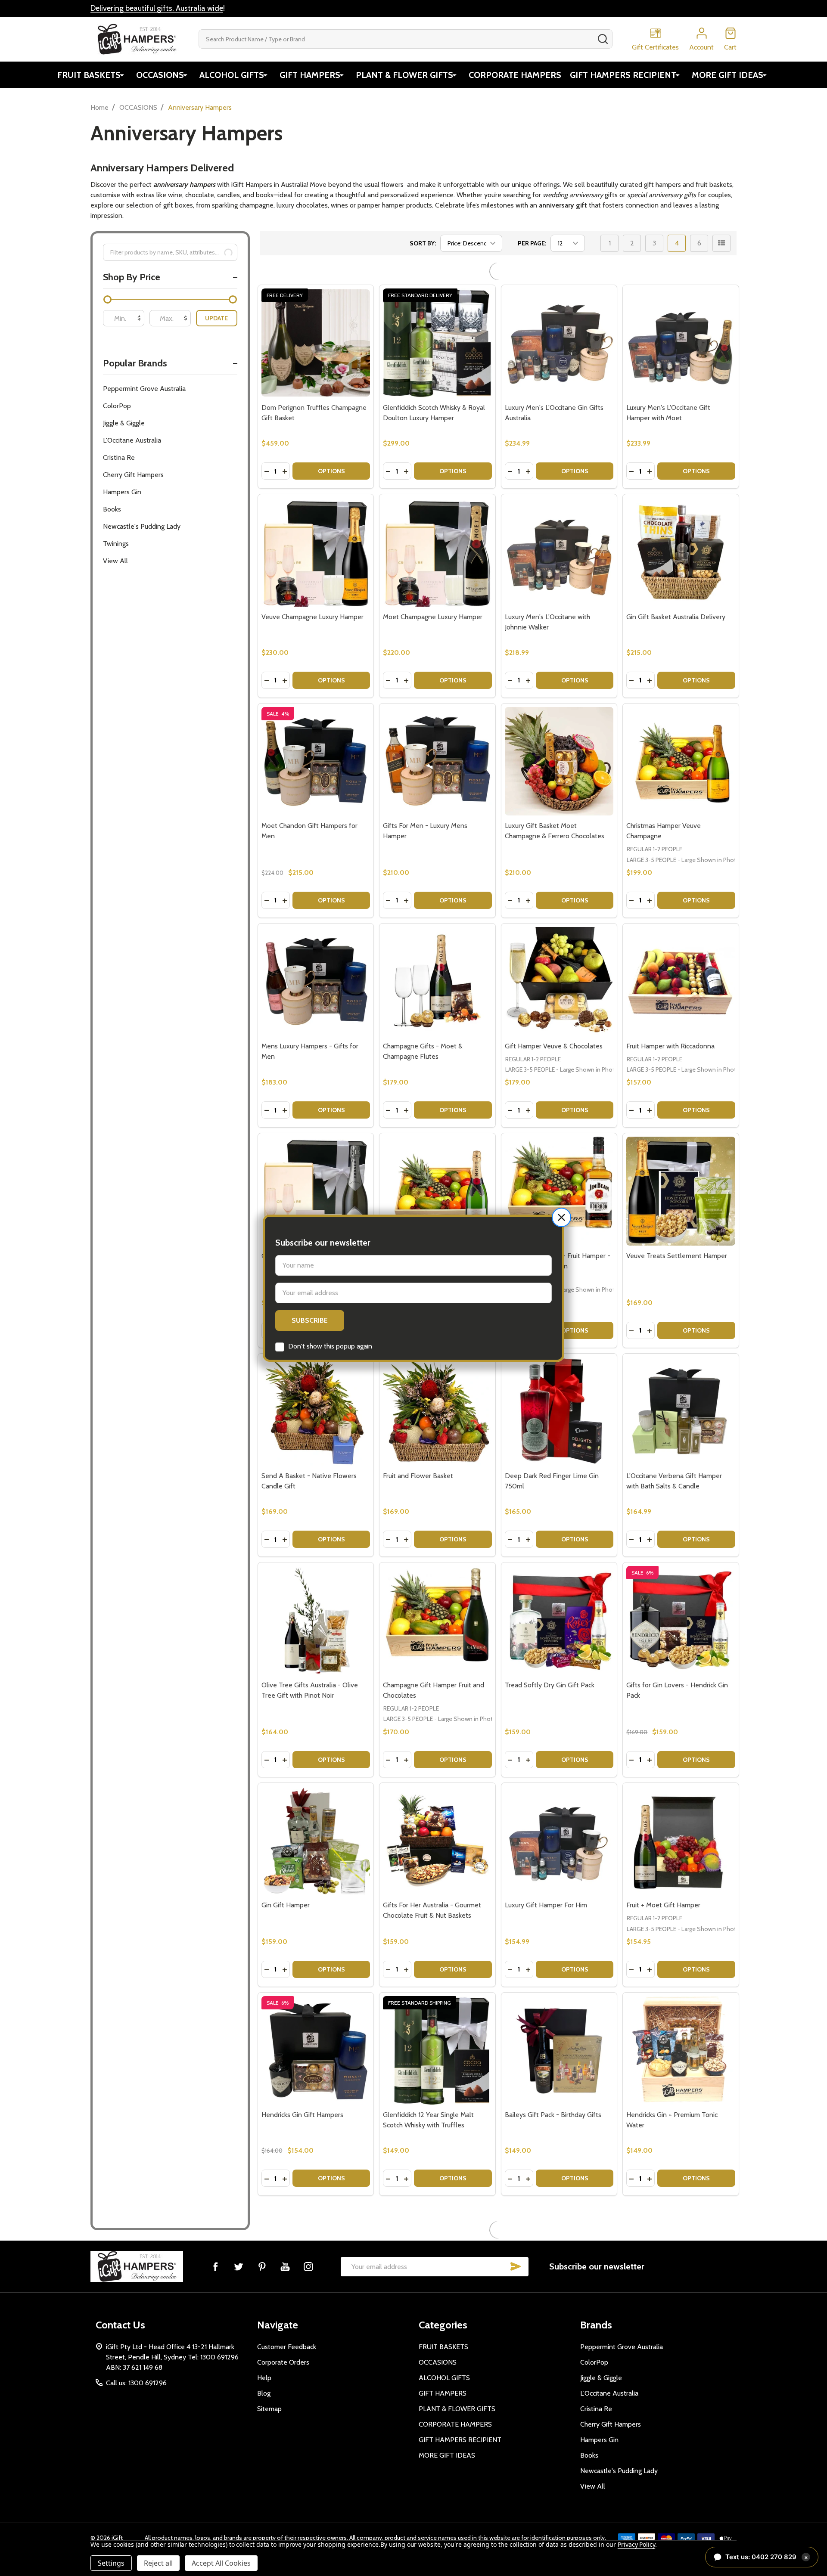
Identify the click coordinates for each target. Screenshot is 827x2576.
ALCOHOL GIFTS (232, 75)
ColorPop (117, 406)
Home (99, 107)
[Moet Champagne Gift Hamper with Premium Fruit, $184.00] (437, 1170)
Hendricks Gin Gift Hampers (302, 2093)
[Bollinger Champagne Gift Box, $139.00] (681, 2457)
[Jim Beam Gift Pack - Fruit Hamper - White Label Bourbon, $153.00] (559, 1170)
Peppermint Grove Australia (144, 389)
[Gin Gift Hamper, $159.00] (316, 1819)
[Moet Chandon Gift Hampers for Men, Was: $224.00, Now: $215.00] (316, 740)
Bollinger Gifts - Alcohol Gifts (305, 2302)
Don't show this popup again (330, 1346)
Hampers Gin (122, 492)
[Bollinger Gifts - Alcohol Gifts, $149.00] (316, 2238)
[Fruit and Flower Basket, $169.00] (437, 1390)
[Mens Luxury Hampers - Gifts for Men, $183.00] (316, 960)
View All (115, 561)
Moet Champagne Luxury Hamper (433, 595)
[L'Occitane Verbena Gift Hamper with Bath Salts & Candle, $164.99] (681, 1390)
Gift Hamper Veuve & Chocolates (554, 1025)
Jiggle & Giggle (124, 423)
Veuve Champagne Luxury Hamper (312, 595)
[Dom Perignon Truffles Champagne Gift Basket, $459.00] (316, 321)
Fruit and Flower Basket (418, 1454)
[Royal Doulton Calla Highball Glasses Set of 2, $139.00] (437, 2457)
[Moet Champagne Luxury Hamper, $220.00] (437, 531)
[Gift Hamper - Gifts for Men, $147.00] (559, 2238)
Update (216, 318)
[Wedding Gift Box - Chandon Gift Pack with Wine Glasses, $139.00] (316, 2457)
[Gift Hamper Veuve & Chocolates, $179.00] (559, 960)
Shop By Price (132, 277)
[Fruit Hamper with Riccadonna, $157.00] (681, 960)
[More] (122, 75)
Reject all (158, 2563)
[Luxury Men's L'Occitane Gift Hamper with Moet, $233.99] (681, 321)
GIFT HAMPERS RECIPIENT (623, 75)
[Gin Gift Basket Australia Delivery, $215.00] (681, 531)
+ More (305, 2336)
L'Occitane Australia (132, 440)
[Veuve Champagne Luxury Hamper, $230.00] (316, 531)
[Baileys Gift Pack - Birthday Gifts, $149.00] (559, 2029)
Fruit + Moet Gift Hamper (663, 1883)
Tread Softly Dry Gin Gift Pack (550, 1663)
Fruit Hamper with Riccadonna (670, 1025)
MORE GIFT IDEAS (728, 75)
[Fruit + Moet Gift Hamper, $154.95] (681, 1819)
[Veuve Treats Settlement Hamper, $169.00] (681, 1170)
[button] (561, 1217)
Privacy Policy (636, 2544)
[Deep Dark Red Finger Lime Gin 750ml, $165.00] (559, 1390)
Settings (111, 2563)
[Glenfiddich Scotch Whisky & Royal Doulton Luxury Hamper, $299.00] (437, 321)
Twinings (116, 544)
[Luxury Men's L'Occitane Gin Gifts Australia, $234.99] (559, 321)
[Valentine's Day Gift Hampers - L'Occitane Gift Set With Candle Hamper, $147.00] (437, 2238)
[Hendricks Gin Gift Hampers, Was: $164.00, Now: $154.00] (316, 2029)
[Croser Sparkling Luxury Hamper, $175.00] (316, 1170)
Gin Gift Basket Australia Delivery (676, 595)
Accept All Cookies (221, 2563)
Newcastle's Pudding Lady (142, 526)
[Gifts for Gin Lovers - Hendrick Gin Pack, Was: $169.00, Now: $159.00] (681, 1599)
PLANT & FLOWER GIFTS (404, 75)
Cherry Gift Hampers (133, 475)
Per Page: (532, 243)
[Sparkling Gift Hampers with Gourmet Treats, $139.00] (681, 2238)
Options (331, 449)
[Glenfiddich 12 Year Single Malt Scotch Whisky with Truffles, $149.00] (437, 2029)
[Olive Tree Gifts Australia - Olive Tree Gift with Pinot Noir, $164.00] (316, 1599)
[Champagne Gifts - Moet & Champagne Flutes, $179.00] (437, 960)
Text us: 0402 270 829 (767, 2557)
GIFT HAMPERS (310, 75)
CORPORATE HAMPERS (515, 75)
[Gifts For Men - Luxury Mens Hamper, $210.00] (437, 740)
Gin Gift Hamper (286, 1883)
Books (112, 509)
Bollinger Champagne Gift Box (671, 2522)
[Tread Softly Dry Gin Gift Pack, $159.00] (559, 1599)
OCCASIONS (160, 75)
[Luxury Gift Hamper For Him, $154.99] (559, 1819)
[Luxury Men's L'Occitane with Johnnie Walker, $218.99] (559, 531)
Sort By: (423, 243)
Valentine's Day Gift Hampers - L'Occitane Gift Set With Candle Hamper (430, 2313)
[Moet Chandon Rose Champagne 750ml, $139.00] (559, 2457)
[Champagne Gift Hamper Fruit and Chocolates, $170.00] (437, 1599)
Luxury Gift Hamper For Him (546, 1883)
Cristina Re (119, 457)
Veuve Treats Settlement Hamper (677, 1234)
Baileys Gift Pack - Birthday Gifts (553, 2093)
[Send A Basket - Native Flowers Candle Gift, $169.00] (316, 1390)
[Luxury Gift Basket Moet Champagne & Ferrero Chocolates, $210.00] (559, 740)
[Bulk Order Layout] (721, 243)
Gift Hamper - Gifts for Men (546, 2302)
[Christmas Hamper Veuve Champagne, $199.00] (681, 740)
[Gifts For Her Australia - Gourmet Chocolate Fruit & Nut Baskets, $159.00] (437, 1819)
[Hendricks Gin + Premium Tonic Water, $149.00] (681, 2029)
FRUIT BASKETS (89, 75)
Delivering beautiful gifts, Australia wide (157, 8)
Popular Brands (135, 363)
